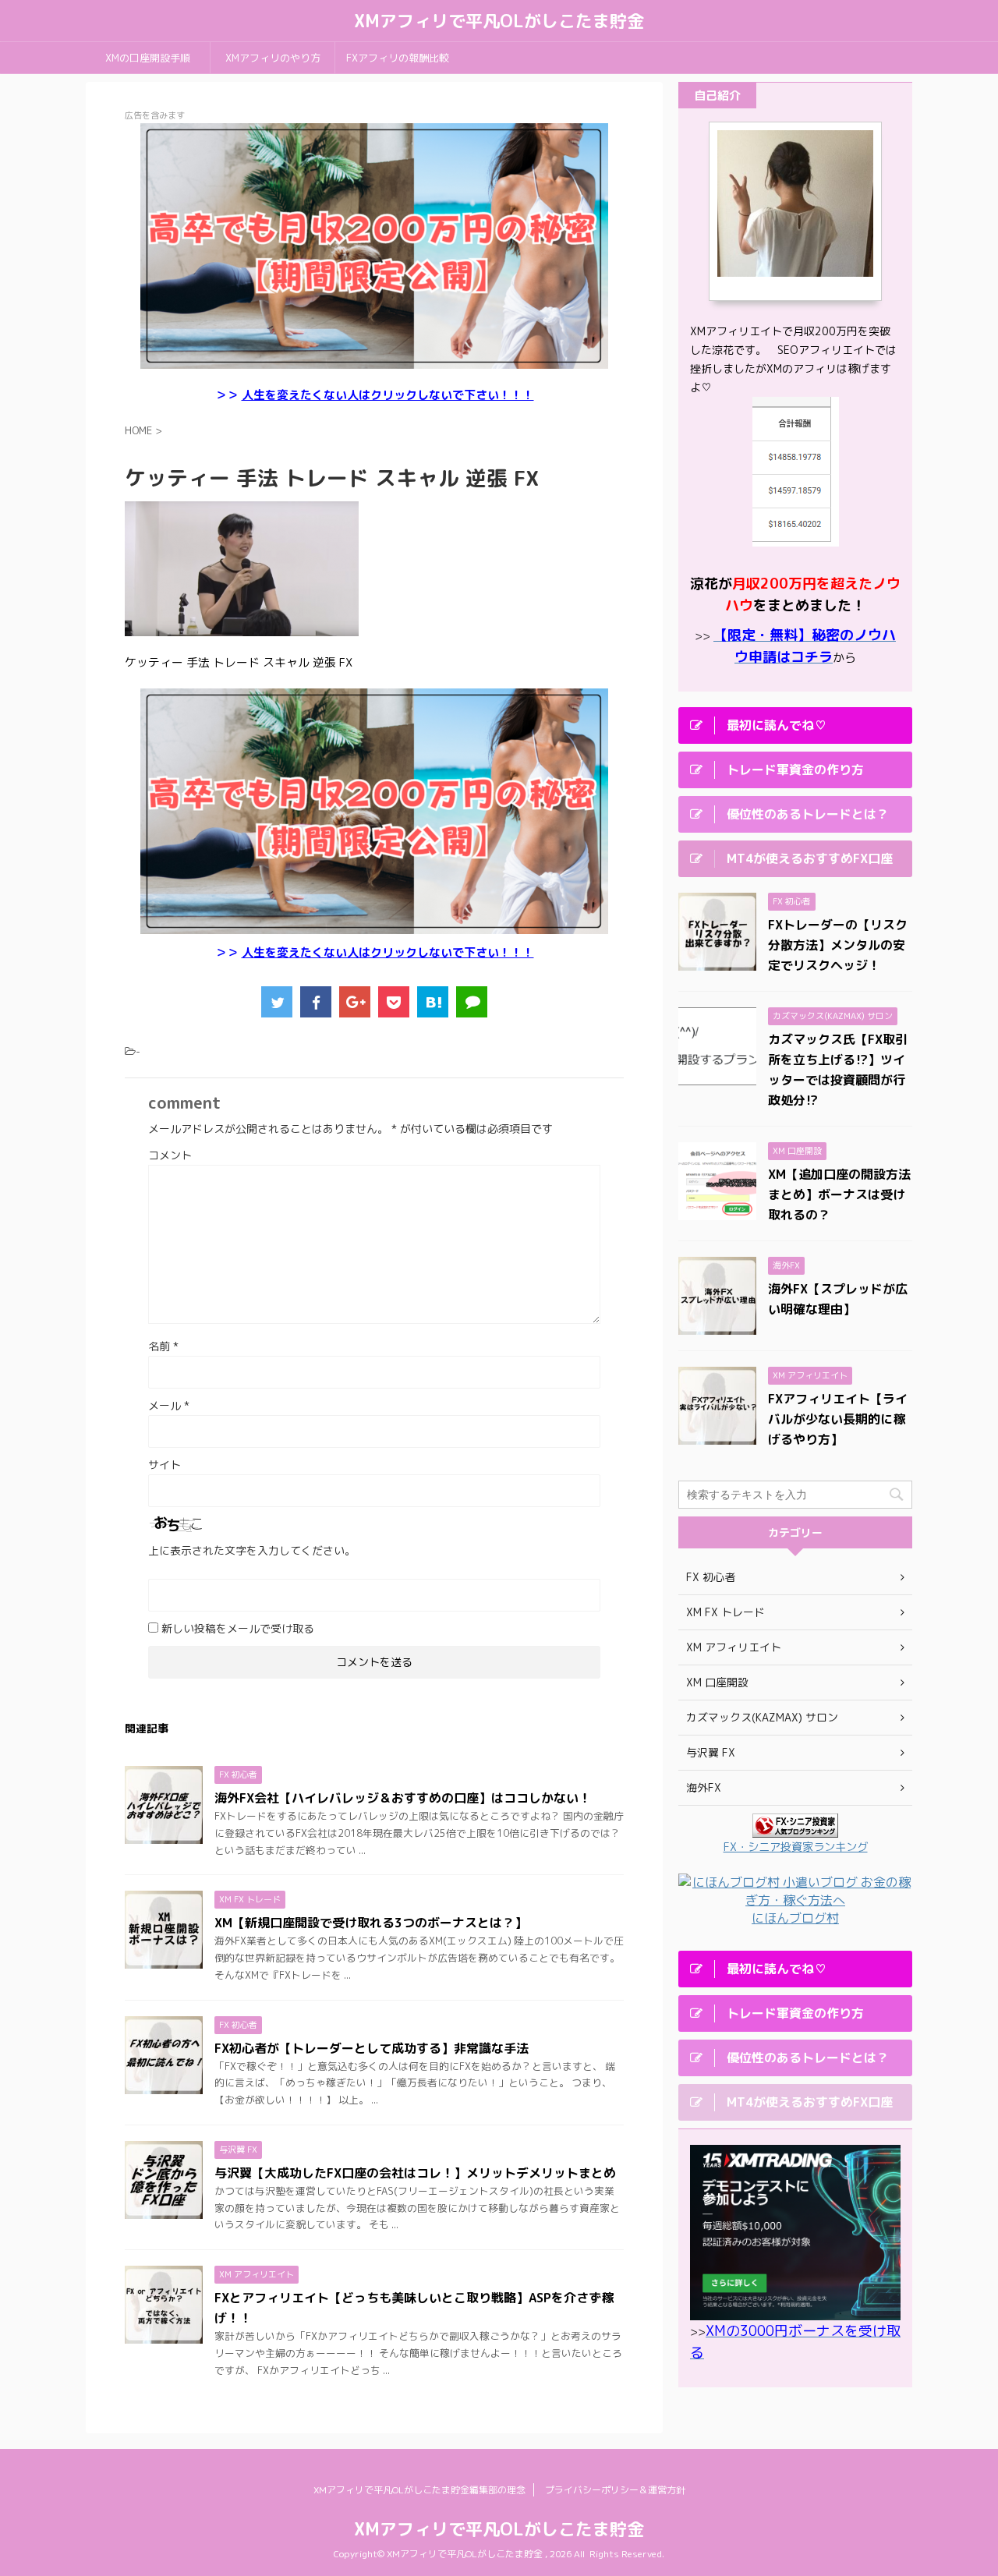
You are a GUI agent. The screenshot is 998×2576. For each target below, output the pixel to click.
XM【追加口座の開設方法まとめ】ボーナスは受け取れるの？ (839, 1194)
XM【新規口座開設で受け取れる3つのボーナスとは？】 (371, 1923)
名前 (163, 1346)
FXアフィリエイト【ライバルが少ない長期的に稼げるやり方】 (838, 1419)
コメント (170, 1155)
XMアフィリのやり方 (273, 58)
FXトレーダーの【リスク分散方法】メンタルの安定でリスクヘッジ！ (838, 945)
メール (169, 1405)
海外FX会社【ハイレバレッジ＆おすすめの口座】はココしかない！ (403, 1798)
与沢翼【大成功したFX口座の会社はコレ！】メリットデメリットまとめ (415, 2173)
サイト (165, 1465)
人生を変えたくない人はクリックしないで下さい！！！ (388, 395)
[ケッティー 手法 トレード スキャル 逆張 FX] (433, 1002)
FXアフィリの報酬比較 (398, 58)
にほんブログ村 (795, 1918)
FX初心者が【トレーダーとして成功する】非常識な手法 (372, 2048)
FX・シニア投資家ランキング (796, 1847)
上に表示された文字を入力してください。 (252, 1550)
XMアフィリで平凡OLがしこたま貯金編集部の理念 (419, 2490)
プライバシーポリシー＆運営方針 (615, 2490)
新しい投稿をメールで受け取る (238, 1628)
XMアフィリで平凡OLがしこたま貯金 (499, 21)
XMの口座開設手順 (148, 58)
